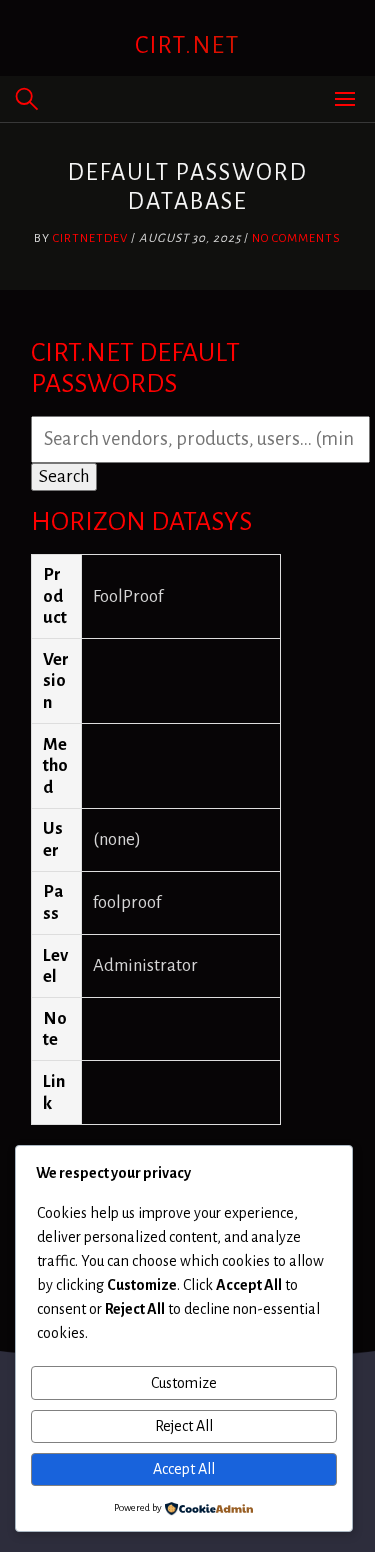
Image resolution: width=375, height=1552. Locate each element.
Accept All (184, 1469)
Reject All (184, 1426)
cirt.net (187, 45)
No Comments (296, 238)
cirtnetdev (90, 238)
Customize (184, 1383)
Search (64, 476)
